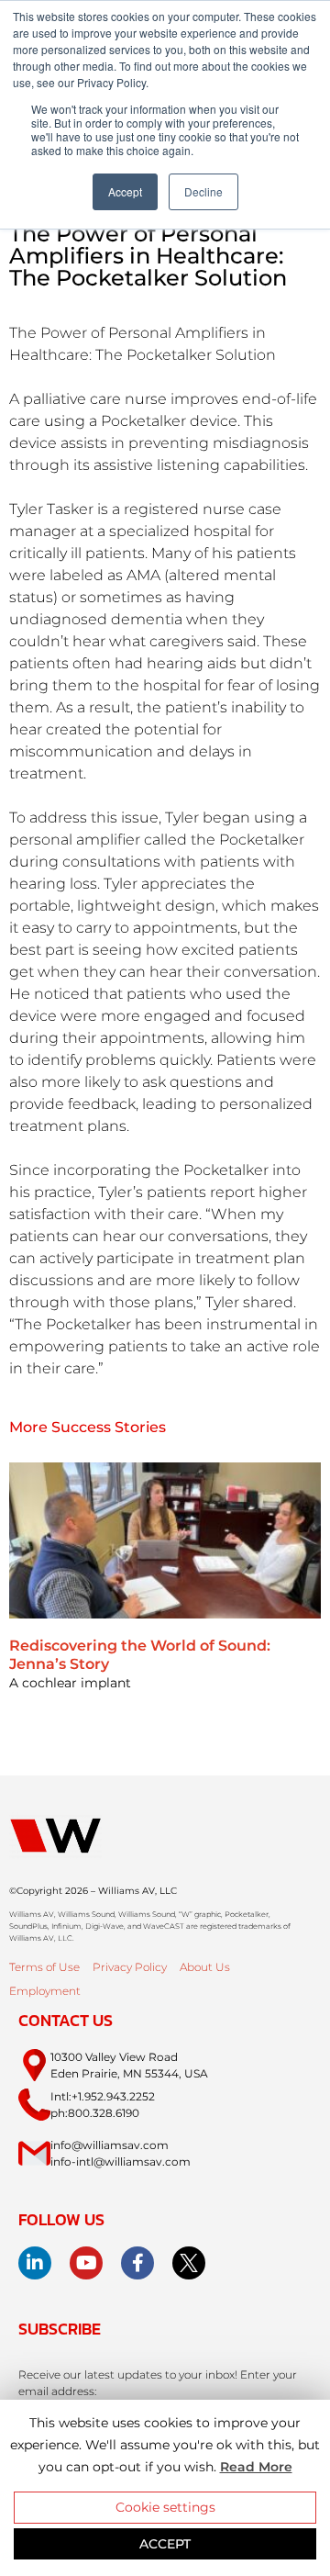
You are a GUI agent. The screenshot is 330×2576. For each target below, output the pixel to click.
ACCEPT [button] (165, 2544)
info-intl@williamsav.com (121, 2162)
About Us (205, 1967)
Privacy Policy (130, 1967)
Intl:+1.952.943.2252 (103, 2096)
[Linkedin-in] (35, 2263)
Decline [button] (203, 191)
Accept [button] (125, 191)
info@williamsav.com (110, 2145)
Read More (256, 2467)
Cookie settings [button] (165, 2507)
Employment (45, 1991)
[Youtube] (86, 2263)
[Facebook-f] (137, 2263)
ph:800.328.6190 (95, 2113)
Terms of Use (44, 1967)
